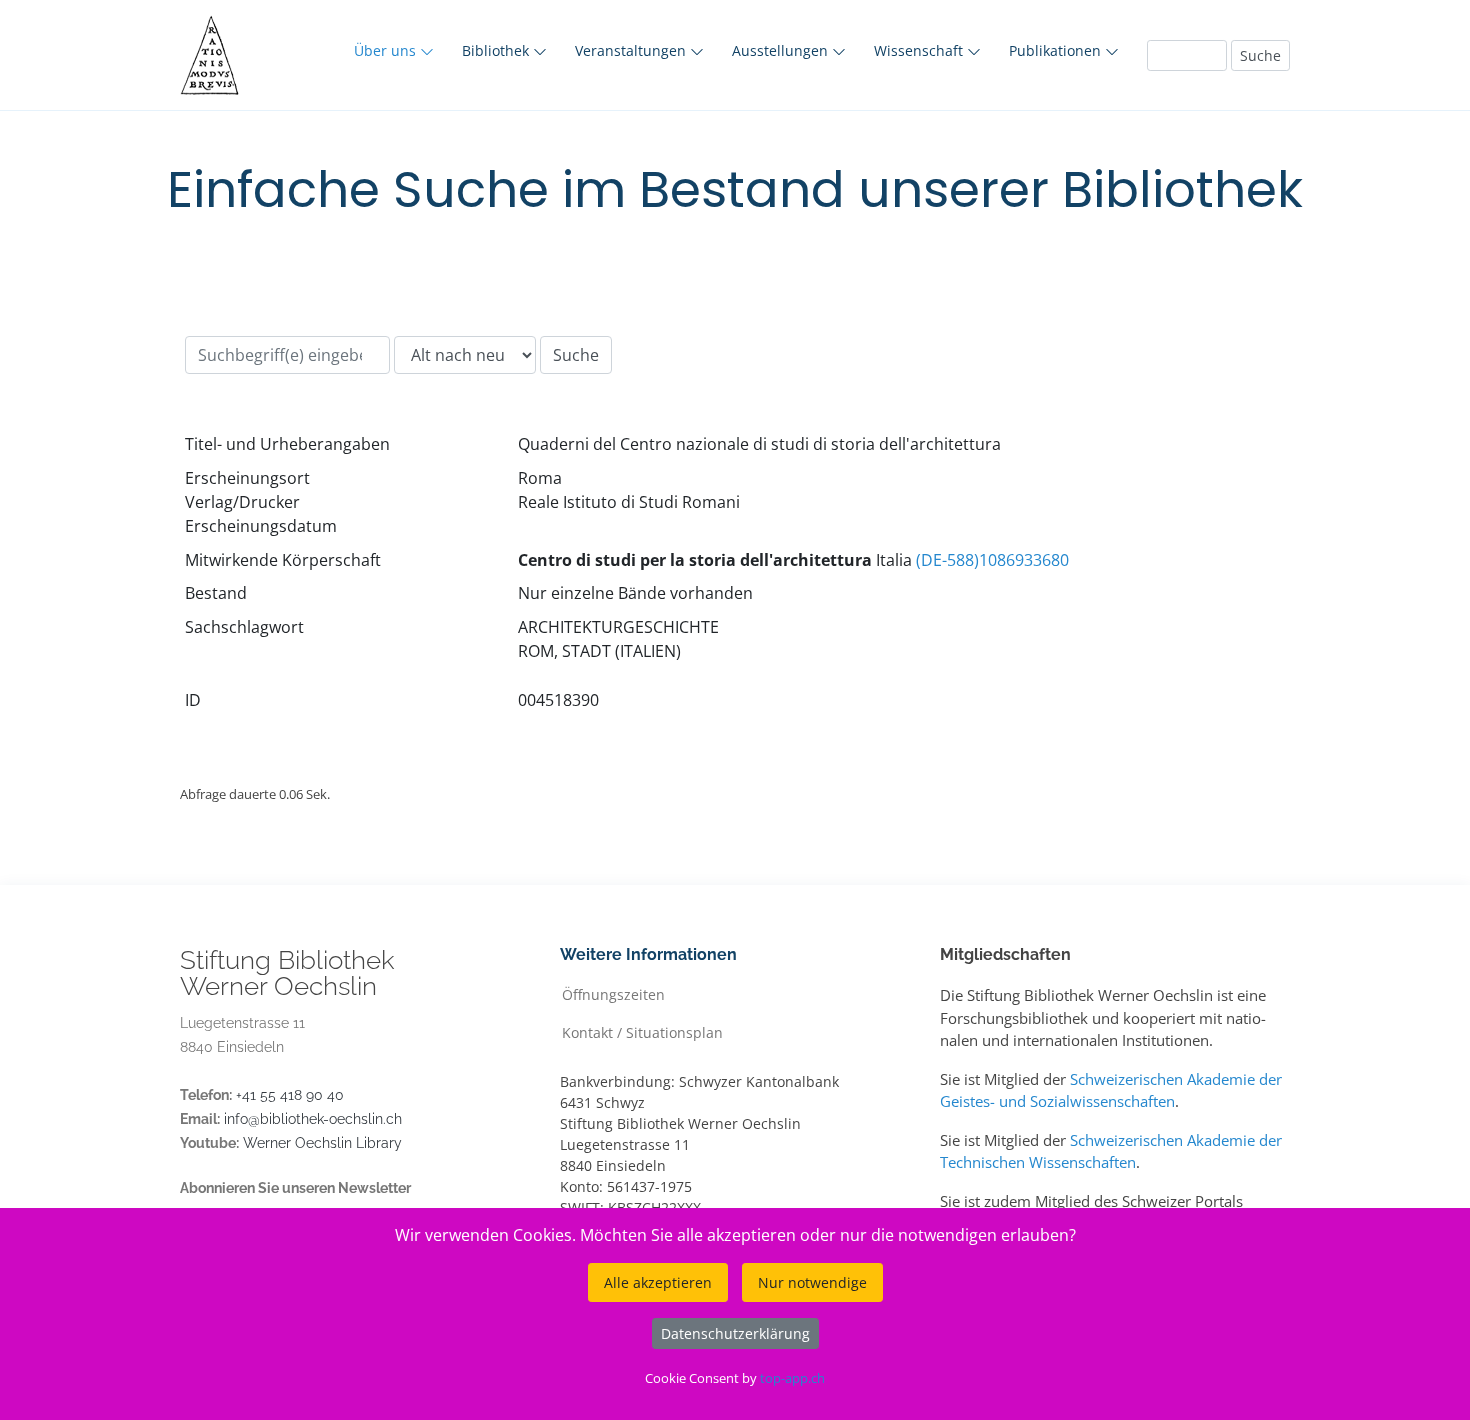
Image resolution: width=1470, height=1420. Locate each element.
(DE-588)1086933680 (992, 560)
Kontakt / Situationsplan (642, 1031)
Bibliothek (497, 50)
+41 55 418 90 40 (290, 1095)
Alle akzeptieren (658, 1282)
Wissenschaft (920, 50)
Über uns (387, 50)
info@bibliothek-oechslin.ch (313, 1119)
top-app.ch (792, 1378)
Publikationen (1057, 50)
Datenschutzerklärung (735, 1333)
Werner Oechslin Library (322, 1143)
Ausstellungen (782, 50)
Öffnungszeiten (613, 993)
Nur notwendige (812, 1282)
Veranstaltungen (632, 50)
